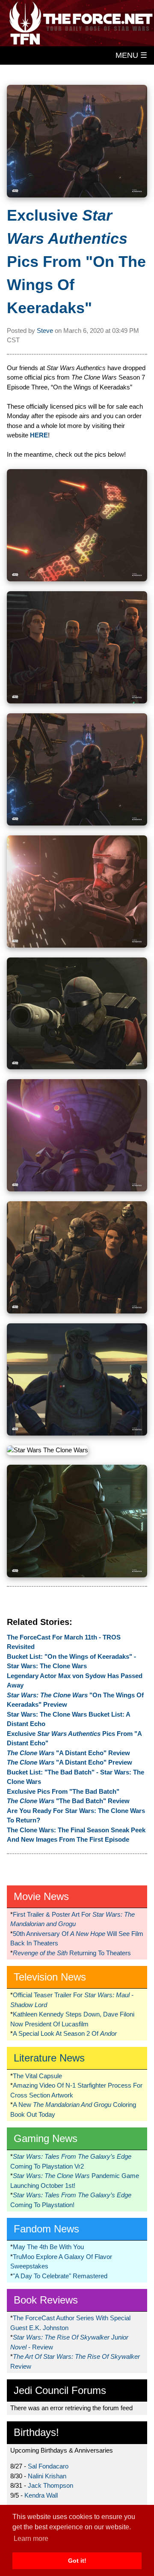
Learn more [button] (31, 2539)
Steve (45, 331)
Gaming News (46, 2138)
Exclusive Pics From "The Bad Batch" (63, 1791)
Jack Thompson (50, 2485)
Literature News (49, 2058)
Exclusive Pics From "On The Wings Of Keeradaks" (76, 262)
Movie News (41, 1896)
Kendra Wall (41, 2495)
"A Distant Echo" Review (68, 1753)
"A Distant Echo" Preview (70, 1762)
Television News (50, 1977)
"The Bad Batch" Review (68, 1801)
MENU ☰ (131, 55)
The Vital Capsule (37, 2076)
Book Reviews (46, 2300)
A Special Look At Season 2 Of (65, 2033)
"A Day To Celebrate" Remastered (60, 2276)
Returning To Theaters (72, 1953)
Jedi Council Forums (60, 2390)
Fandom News (46, 2229)
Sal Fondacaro (48, 2466)
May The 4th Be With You (48, 2247)
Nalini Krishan (47, 2476)
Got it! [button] (77, 2561)
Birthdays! (36, 2432)
